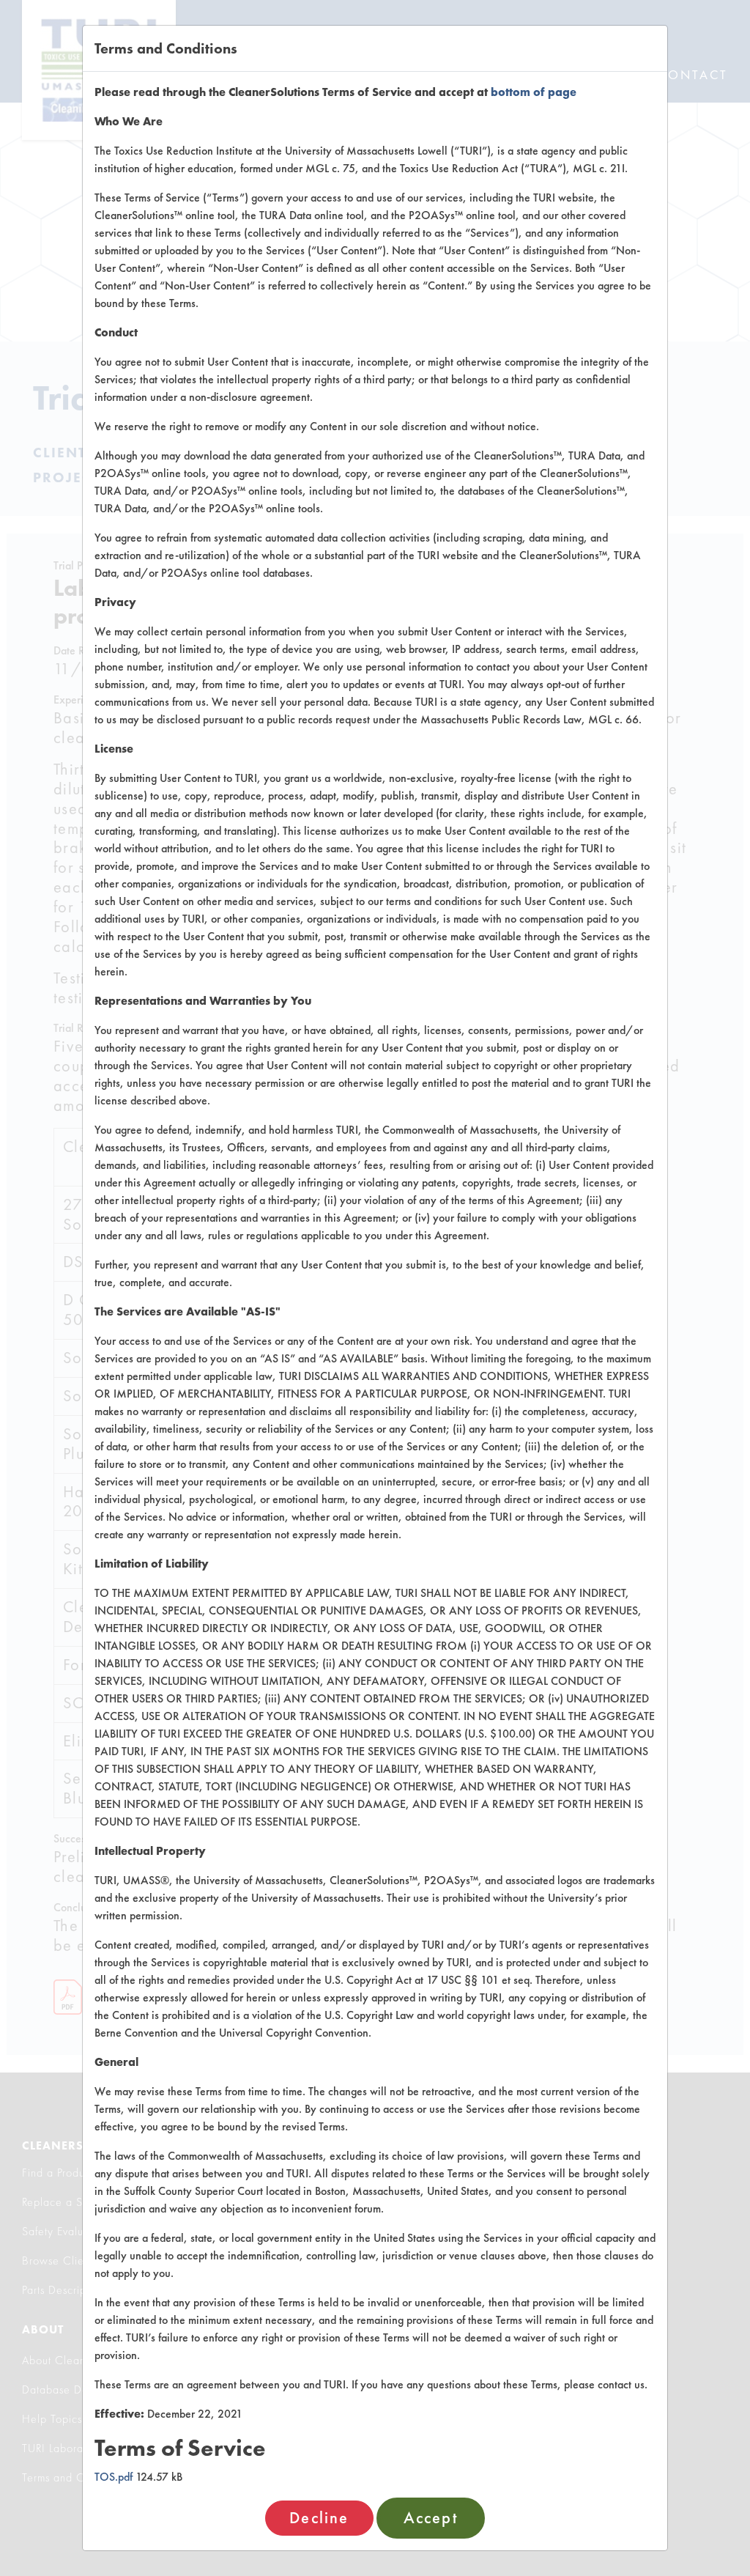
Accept (431, 2518)
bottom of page (534, 92)
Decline (319, 2518)
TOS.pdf (114, 2477)
